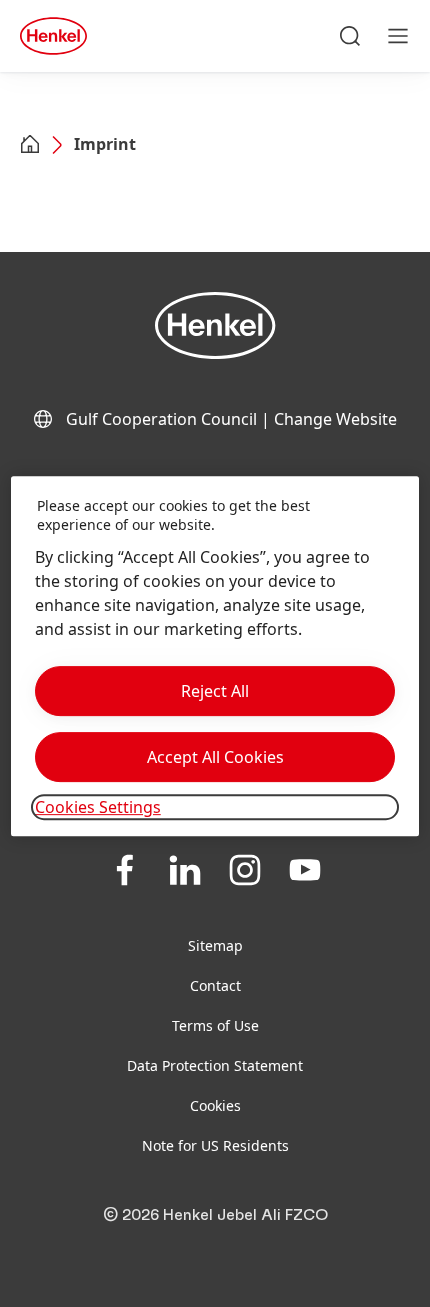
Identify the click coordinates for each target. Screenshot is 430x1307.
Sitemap (215, 945)
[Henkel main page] (53, 36)
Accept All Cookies (215, 757)
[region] (215, 656)
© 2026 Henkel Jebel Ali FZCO (215, 1215)
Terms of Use (215, 1025)
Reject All (215, 691)
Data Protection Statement (215, 1065)
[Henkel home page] (30, 146)
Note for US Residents (215, 1145)
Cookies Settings (98, 807)
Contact (215, 985)
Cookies (215, 1105)
